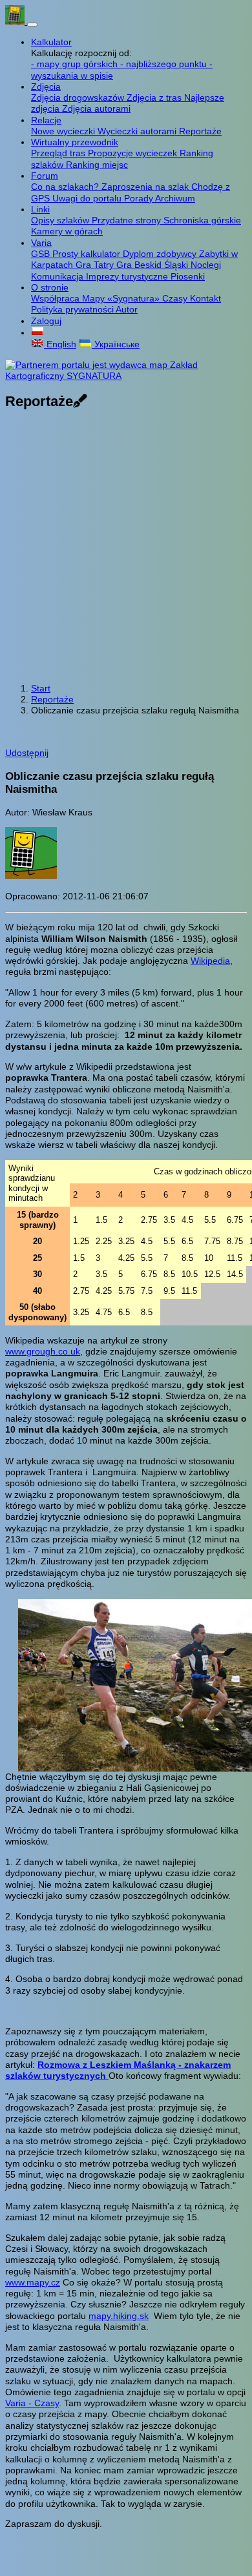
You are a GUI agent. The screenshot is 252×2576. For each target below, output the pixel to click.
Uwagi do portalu (88, 198)
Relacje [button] (46, 120)
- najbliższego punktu (165, 64)
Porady (140, 198)
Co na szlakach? (66, 187)
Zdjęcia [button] (46, 87)
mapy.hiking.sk (119, 2316)
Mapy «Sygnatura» (122, 298)
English (60, 344)
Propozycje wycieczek (134, 153)
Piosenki (188, 276)
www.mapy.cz (33, 2282)
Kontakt (205, 298)
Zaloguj (46, 321)
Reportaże (200, 131)
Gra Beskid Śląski (153, 265)
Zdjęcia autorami (96, 108)
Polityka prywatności (73, 309)
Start (41, 688)
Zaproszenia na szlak (146, 187)
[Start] (16, 21)
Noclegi (206, 265)
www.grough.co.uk (43, 1351)
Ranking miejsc (97, 165)
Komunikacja (58, 276)
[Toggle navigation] (32, 25)
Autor (127, 309)
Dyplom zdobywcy (161, 254)
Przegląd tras (59, 153)
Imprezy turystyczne (128, 276)
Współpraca (57, 298)
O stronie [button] (50, 287)
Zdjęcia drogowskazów (79, 97)
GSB (42, 254)
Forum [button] (45, 176)
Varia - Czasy (32, 2403)
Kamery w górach (67, 231)
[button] (37, 332)
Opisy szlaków (61, 220)
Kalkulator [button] (51, 42)
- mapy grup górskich (76, 64)
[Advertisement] (126, 547)
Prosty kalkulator (88, 254)
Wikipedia (210, 961)
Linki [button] (40, 209)
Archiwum (175, 198)
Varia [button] (41, 243)
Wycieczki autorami (138, 131)
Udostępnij (27, 753)
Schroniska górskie (202, 220)
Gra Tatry (96, 265)
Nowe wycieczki (64, 131)
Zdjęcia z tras (155, 97)
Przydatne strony (128, 220)
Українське (116, 344)
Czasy (176, 298)
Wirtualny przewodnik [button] (75, 142)
